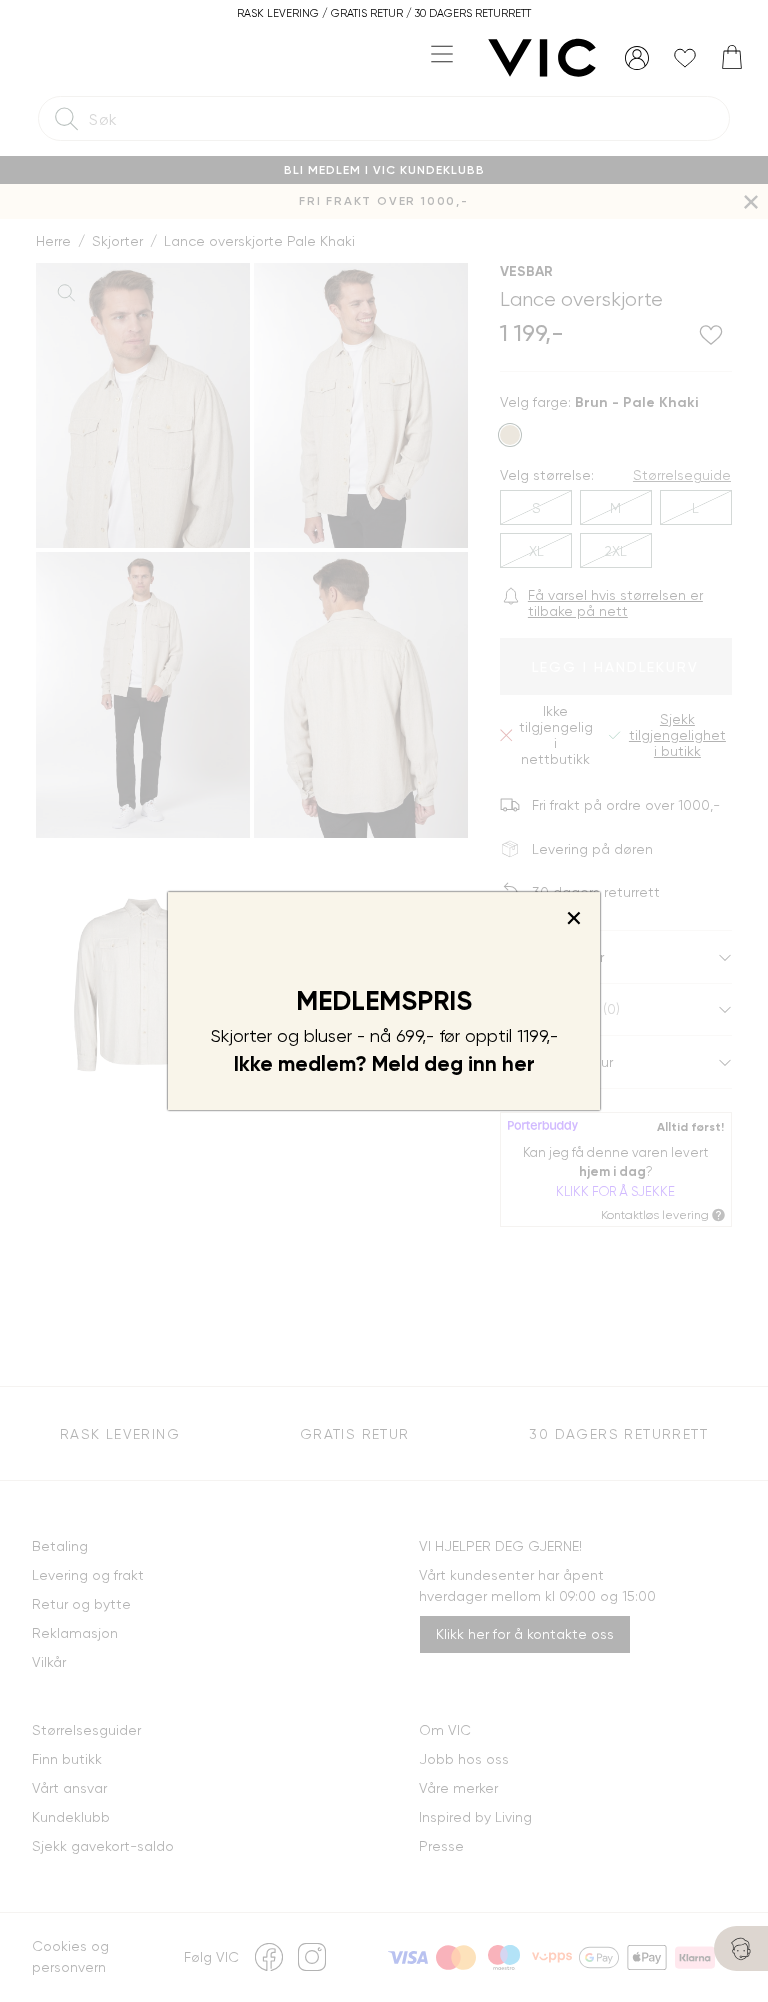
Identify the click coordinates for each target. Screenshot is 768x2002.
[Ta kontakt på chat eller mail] (741, 1948)
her (518, 1064)
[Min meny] (637, 58)
